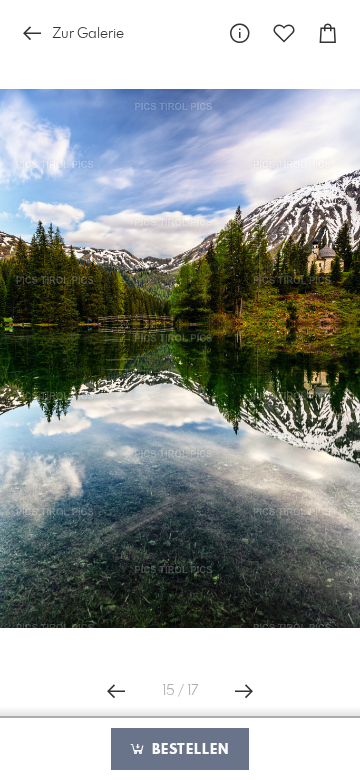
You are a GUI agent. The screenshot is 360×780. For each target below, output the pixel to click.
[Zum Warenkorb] (328, 33)
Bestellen (188, 750)
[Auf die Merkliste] (284, 33)
